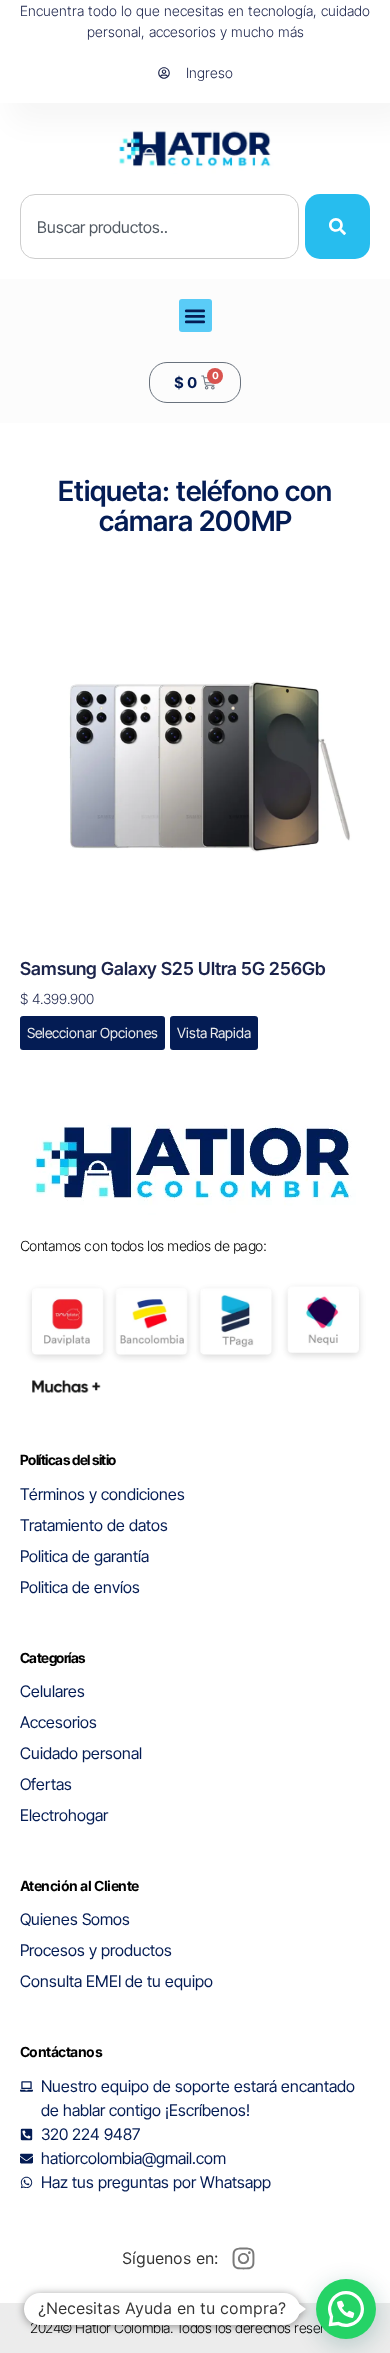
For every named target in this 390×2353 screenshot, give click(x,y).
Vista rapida (214, 1032)
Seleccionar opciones (92, 1032)
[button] (195, 315)
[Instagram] (243, 2258)
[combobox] (159, 226)
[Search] (337, 226)
